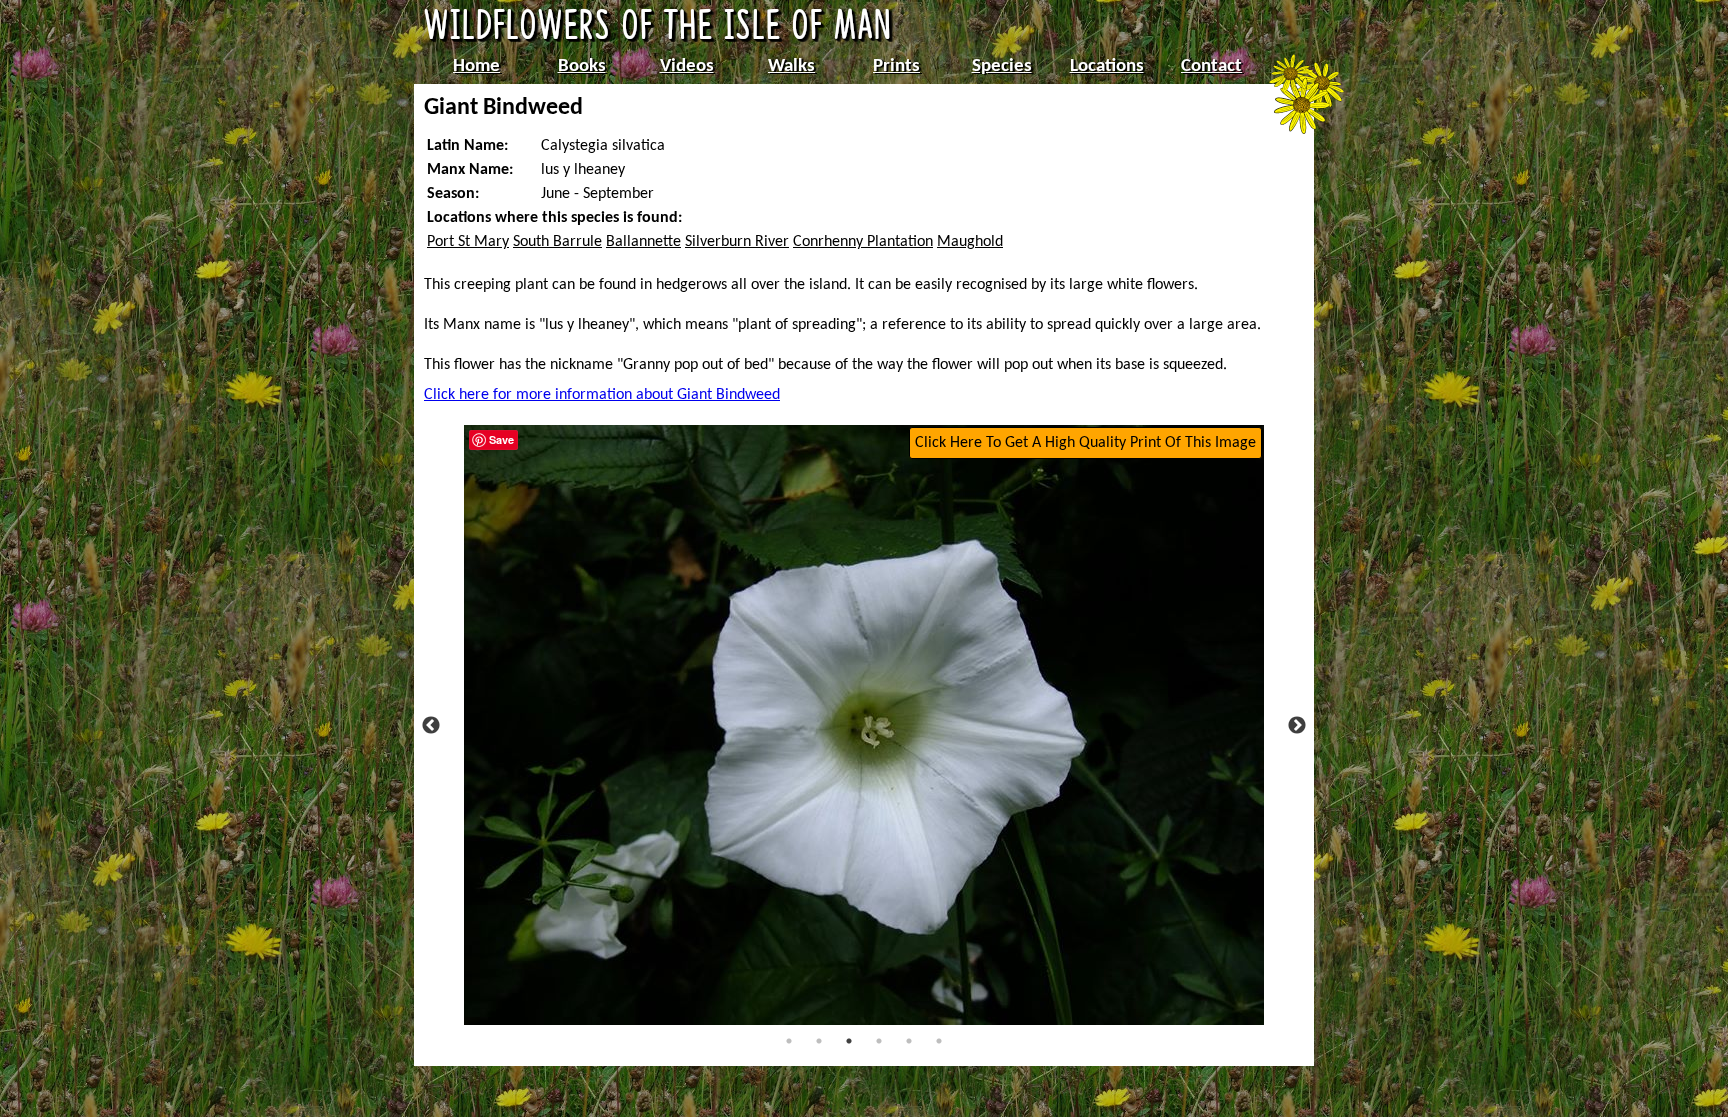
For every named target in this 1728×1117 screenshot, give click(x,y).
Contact (1211, 66)
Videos (687, 66)
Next (1297, 726)
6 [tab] (939, 1041)
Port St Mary (468, 242)
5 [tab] (909, 1041)
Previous (431, 726)
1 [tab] (789, 1041)
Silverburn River (737, 242)
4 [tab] (879, 1041)
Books (582, 66)
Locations (1107, 66)
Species (1002, 66)
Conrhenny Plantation (863, 242)
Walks (791, 66)
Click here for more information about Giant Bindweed (602, 395)
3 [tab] (849, 1041)
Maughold (970, 242)
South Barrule (557, 242)
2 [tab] (819, 1041)
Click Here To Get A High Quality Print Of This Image (1085, 443)
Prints (896, 66)
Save (501, 439)
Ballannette (643, 242)
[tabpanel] (864, 725)
